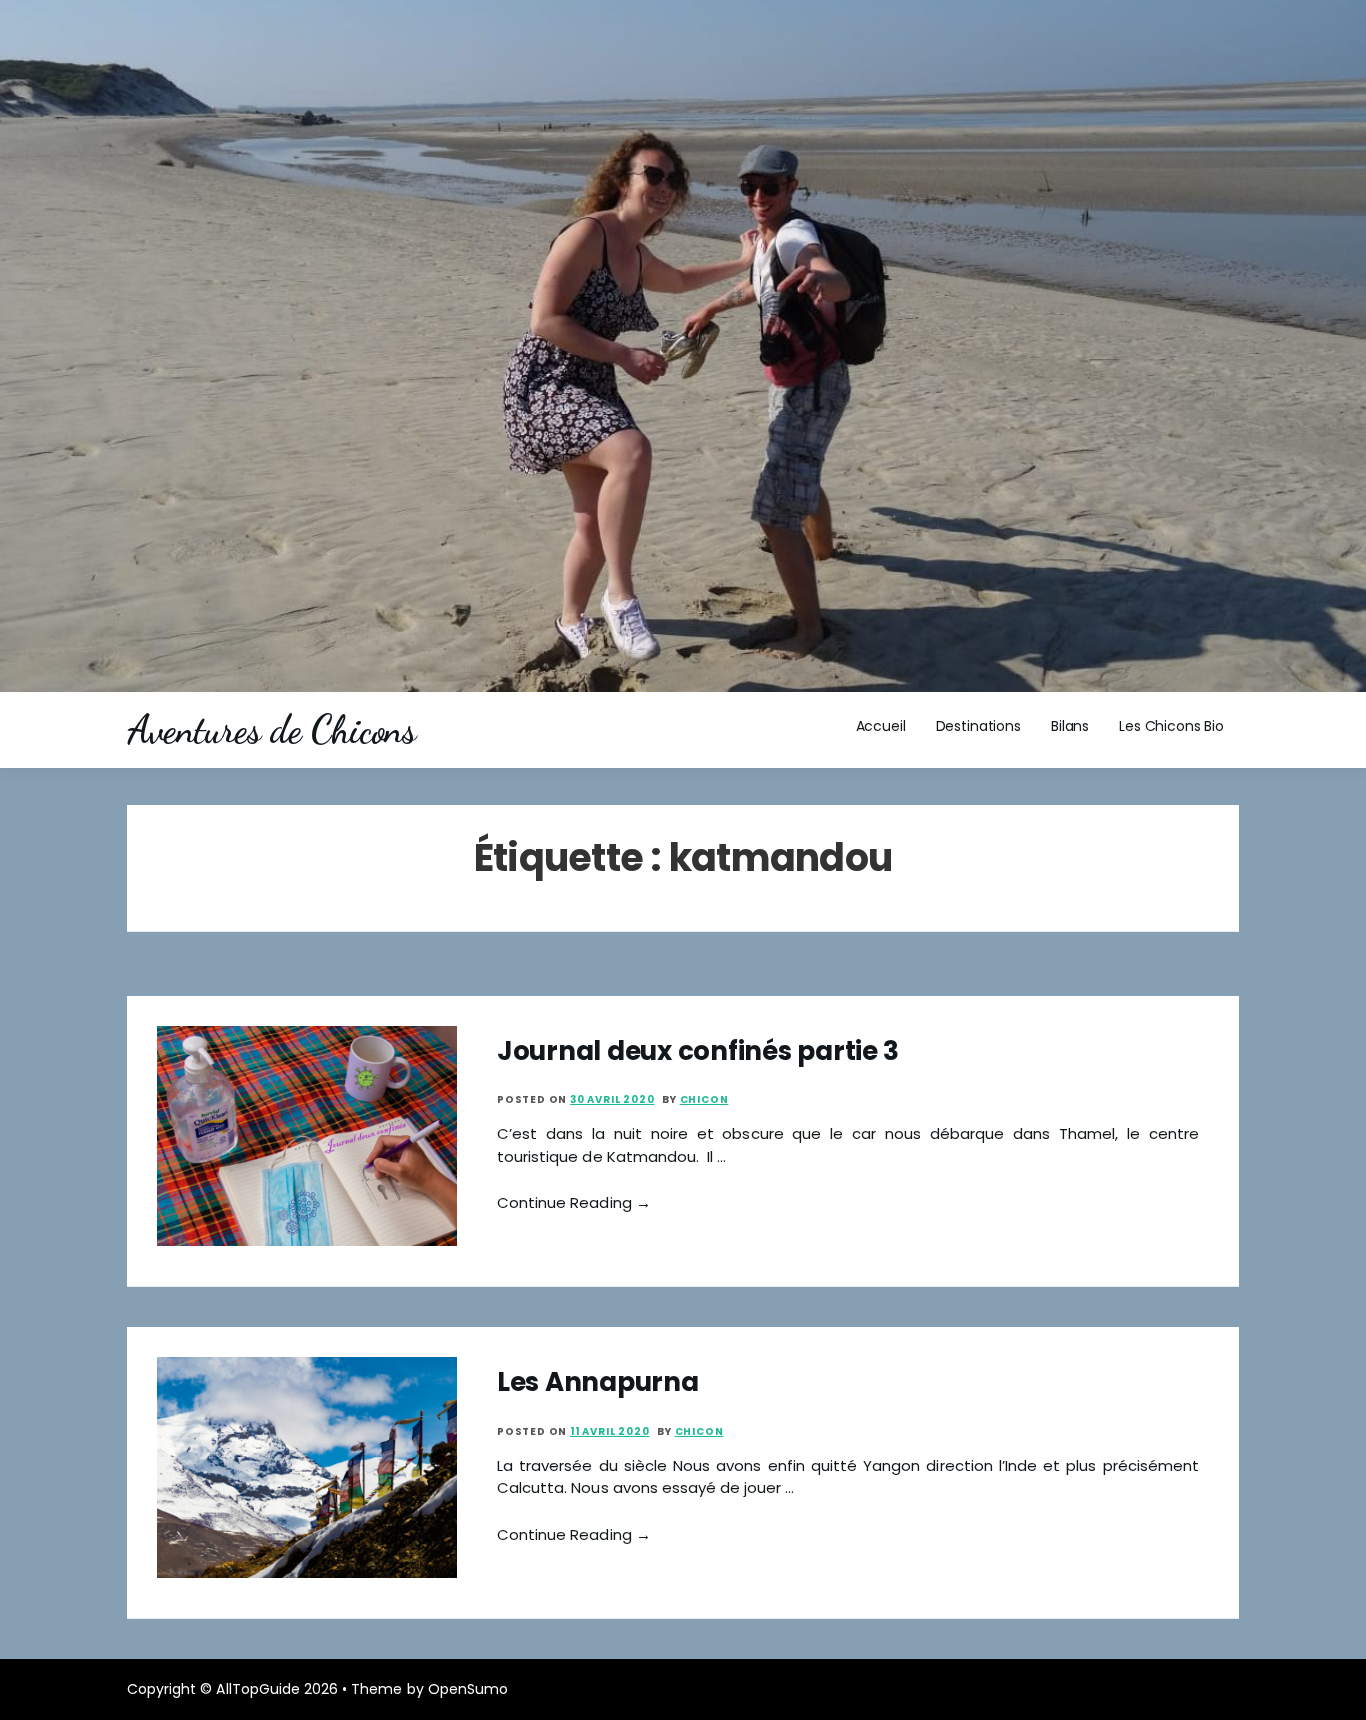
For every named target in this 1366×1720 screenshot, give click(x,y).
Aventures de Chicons (271, 730)
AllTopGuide (257, 1689)
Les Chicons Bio (1171, 726)
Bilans (1070, 726)
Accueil (881, 726)
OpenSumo (468, 1689)
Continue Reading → (574, 1202)
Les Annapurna (598, 1382)
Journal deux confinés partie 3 (698, 1051)
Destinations (978, 726)
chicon (704, 1099)
